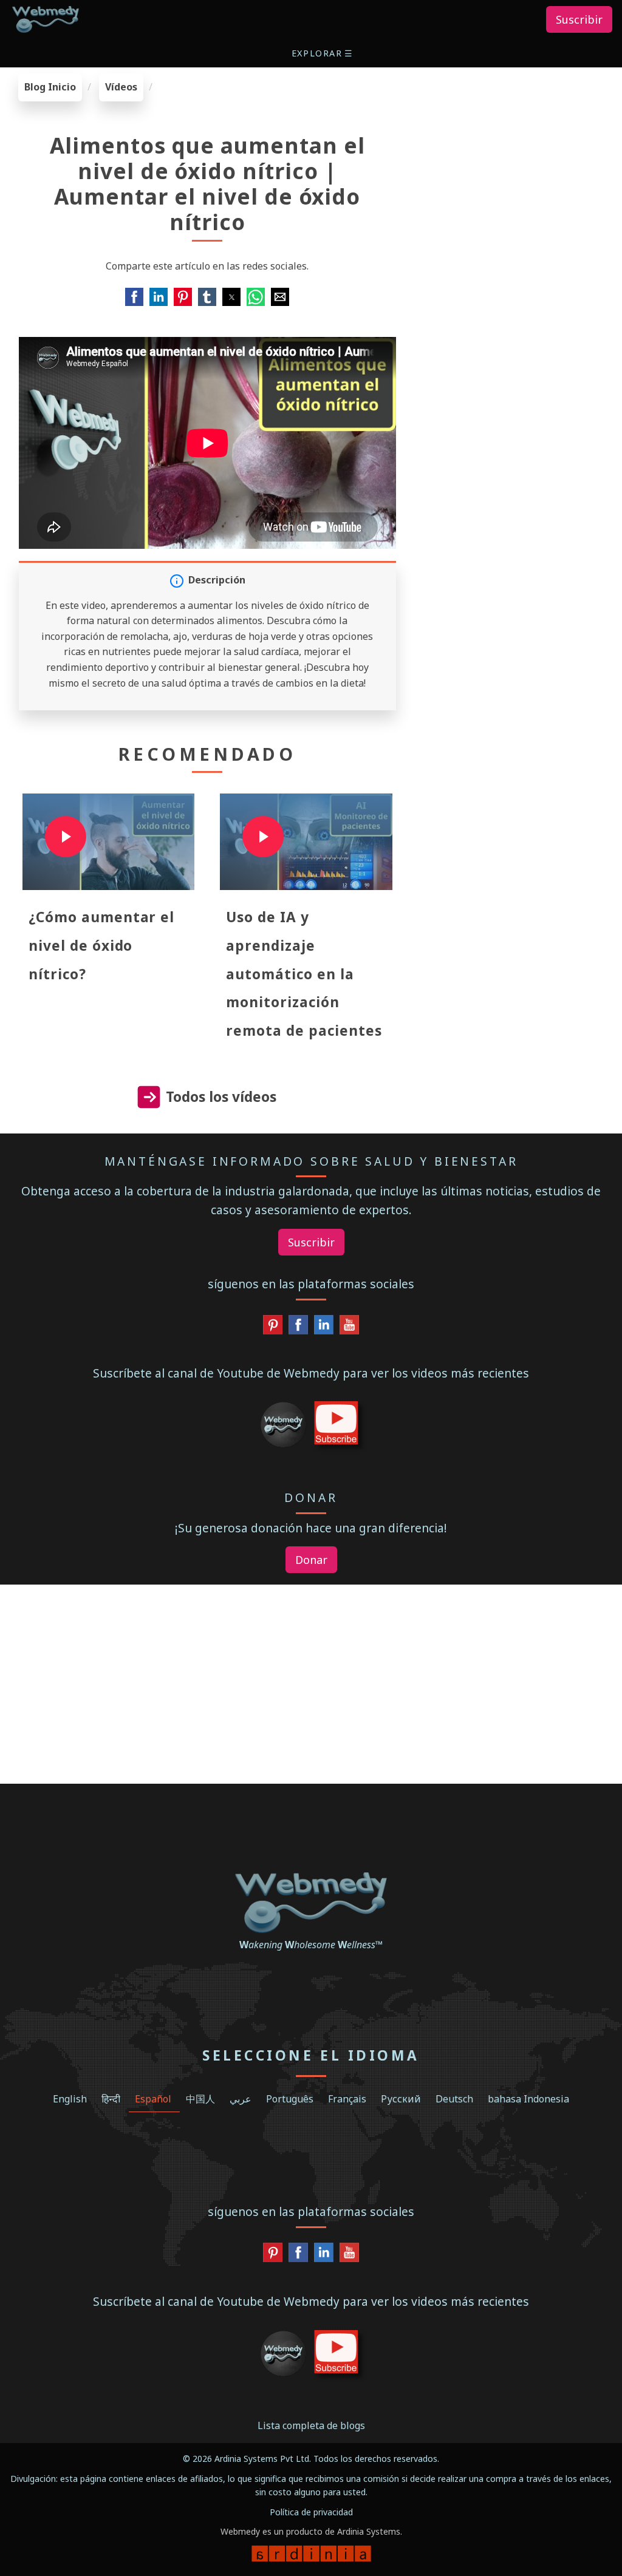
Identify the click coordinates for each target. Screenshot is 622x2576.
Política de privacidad (311, 2512)
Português (290, 2099)
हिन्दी (111, 2099)
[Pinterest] (273, 1328)
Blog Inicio (50, 87)
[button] (323, 53)
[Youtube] (349, 1328)
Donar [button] (311, 1560)
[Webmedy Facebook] (298, 1328)
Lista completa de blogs (311, 2425)
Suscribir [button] (579, 19)
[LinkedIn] (324, 1328)
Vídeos (121, 87)
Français (347, 2099)
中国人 (200, 2099)
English (70, 2099)
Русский (401, 2099)
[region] (518, 149)
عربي (241, 2099)
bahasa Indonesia (528, 2099)
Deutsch (454, 2099)
